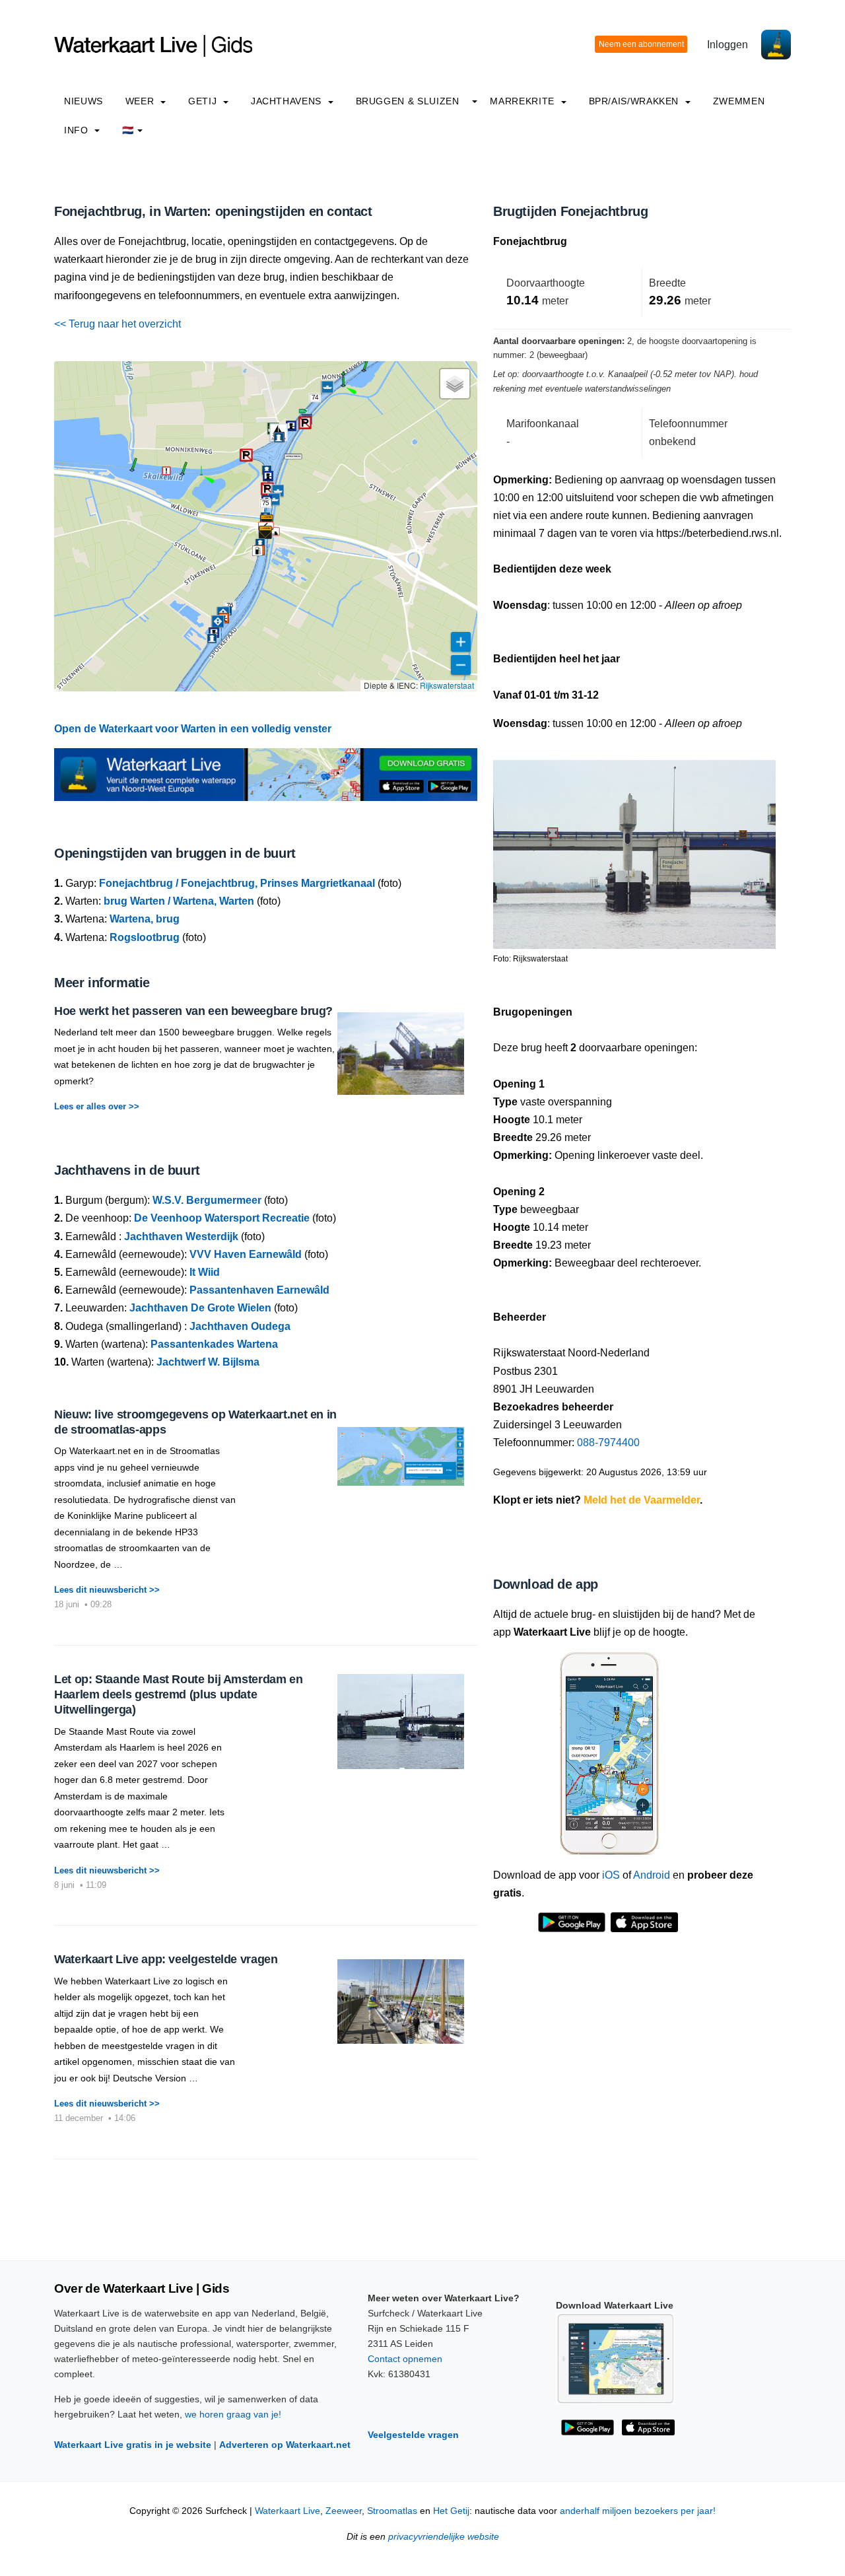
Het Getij (451, 2511)
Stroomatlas (392, 2511)
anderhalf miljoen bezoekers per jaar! (638, 2511)
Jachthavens (288, 101)
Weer (141, 101)
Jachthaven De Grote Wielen (200, 1308)
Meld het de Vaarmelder (642, 1500)
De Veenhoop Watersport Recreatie (222, 1218)
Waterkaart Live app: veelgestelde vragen (166, 1959)
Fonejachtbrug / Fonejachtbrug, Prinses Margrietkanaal (237, 883)
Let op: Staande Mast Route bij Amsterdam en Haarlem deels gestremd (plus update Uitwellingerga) (179, 1695)
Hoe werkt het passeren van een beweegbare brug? (193, 1011)
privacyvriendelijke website (444, 2537)
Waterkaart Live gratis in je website (133, 2445)
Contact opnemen (405, 2359)
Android (652, 1875)
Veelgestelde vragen (413, 2435)
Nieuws (84, 101)
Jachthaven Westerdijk (181, 1236)
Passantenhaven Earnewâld (259, 1290)
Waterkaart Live (287, 2511)
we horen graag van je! (233, 2414)
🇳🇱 (128, 130)
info (78, 130)
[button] (343, 386)
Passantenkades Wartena (214, 1344)
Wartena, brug (145, 919)
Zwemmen (739, 101)
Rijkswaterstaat (447, 685)
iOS (611, 1875)
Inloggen (727, 45)
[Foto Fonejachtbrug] (634, 849)
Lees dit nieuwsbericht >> (107, 1590)
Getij (204, 101)
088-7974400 (608, 1443)
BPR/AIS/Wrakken (635, 101)
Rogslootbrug (145, 937)
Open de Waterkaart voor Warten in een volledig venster (193, 729)
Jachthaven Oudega (240, 1326)
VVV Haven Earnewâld (246, 1254)
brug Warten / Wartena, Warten (179, 901)
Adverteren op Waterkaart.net (285, 2445)
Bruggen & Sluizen (408, 101)
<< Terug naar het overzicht (118, 324)
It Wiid (205, 1272)
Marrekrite (524, 101)
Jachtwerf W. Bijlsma (208, 1362)
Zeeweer (344, 2511)
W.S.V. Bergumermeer (207, 1200)
